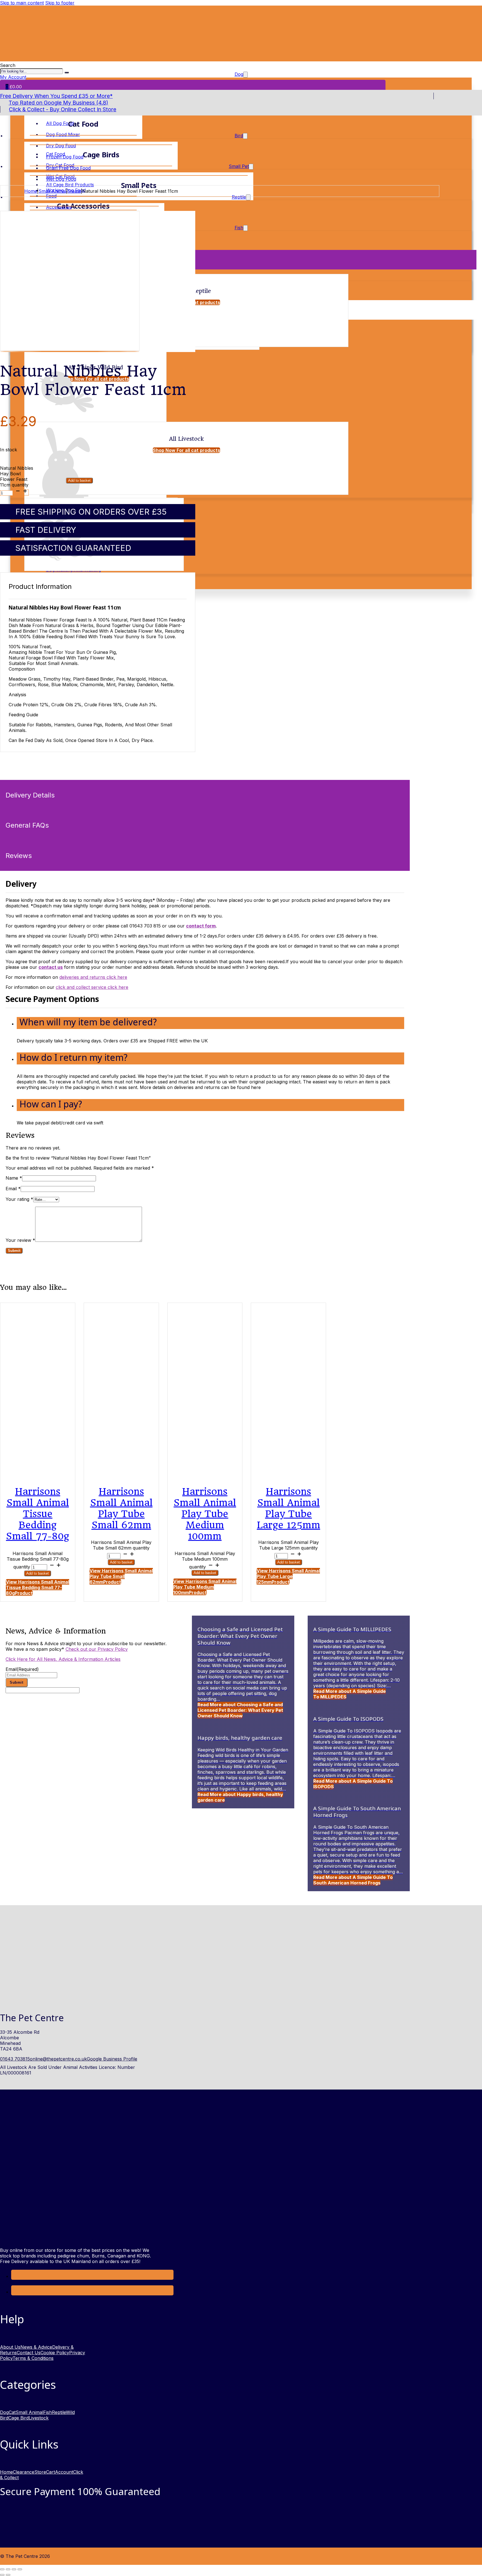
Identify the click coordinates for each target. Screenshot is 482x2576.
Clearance (24, 2472)
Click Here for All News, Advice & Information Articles (63, 1659)
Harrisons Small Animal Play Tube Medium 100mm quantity (205, 1560)
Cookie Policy (55, 2353)
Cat (12, 2412)
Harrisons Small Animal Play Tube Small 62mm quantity (121, 1545)
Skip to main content (22, 3)
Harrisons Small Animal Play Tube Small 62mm (121, 1508)
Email (13, 1189)
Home (31, 191)
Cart (50, 2472)
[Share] (14, 2569)
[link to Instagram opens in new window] (15, 2292)
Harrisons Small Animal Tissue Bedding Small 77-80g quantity (38, 1560)
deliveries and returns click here (93, 977)
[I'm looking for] (67, 73)
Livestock (39, 2418)
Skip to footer (60, 3)
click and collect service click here (92, 987)
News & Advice (36, 2347)
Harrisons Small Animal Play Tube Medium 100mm (205, 1514)
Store (40, 2472)
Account (64, 2472)
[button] (210, 1023)
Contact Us (29, 2353)
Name (14, 1178)
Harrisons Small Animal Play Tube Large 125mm (289, 1508)
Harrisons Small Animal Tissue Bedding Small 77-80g (38, 1514)
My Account (13, 77)
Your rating (19, 1199)
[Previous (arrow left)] (2, 2575)
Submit (16, 1682)
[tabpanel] (205, 944)
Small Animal (52, 191)
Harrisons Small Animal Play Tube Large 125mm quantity (289, 1545)
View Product (38, 1587)
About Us (10, 2347)
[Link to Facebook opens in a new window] (15, 2276)
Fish (48, 2412)
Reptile (59, 2412)
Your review (20, 1240)
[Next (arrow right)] (8, 2575)
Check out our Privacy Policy (97, 1649)
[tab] (205, 795)
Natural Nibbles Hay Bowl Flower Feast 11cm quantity (17, 476)
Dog (4, 2412)
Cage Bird (19, 2418)
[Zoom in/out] (2, 2569)
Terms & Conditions (33, 2358)
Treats (74, 191)
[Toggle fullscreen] (8, 2569)
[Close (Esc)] (20, 2569)
